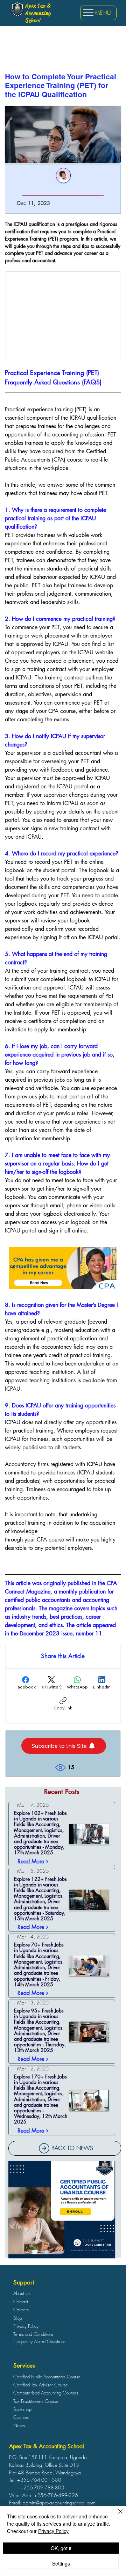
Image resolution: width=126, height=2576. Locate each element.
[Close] (116, 2516)
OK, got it (61, 2548)
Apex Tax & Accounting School (38, 13)
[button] (64, 1746)
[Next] (112, 1268)
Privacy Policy (53, 2531)
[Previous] (13, 1268)
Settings (61, 2563)
